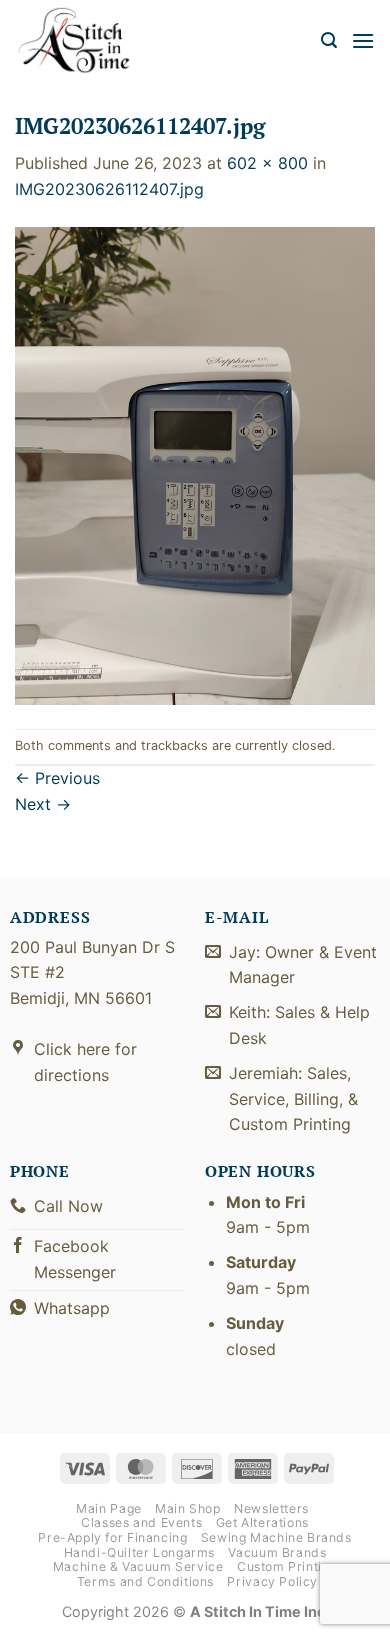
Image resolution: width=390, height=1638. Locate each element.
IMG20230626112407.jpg (109, 189)
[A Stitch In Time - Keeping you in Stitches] (85, 40)
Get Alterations (262, 1522)
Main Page (109, 1508)
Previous (57, 778)
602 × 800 (267, 163)
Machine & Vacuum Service (138, 1566)
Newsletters (271, 1508)
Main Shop (188, 1508)
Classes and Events (141, 1522)
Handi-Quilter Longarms (139, 1552)
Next (43, 804)
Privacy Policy (272, 1581)
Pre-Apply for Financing (112, 1537)
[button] (329, 40)
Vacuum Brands (277, 1552)
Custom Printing (287, 1566)
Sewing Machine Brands (276, 1537)
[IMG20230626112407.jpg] (195, 464)
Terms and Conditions (145, 1581)
